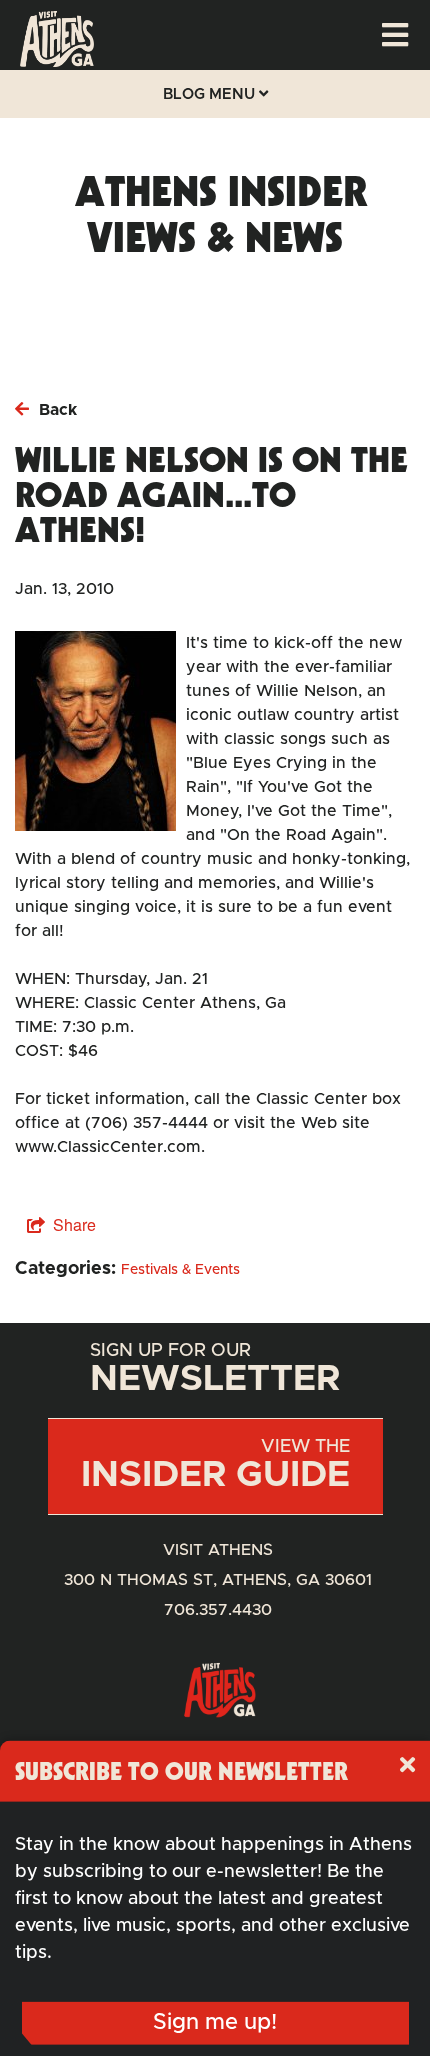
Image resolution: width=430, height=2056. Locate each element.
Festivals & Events (180, 1270)
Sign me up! (215, 2023)
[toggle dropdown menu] (395, 35)
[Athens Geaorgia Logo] (57, 62)
